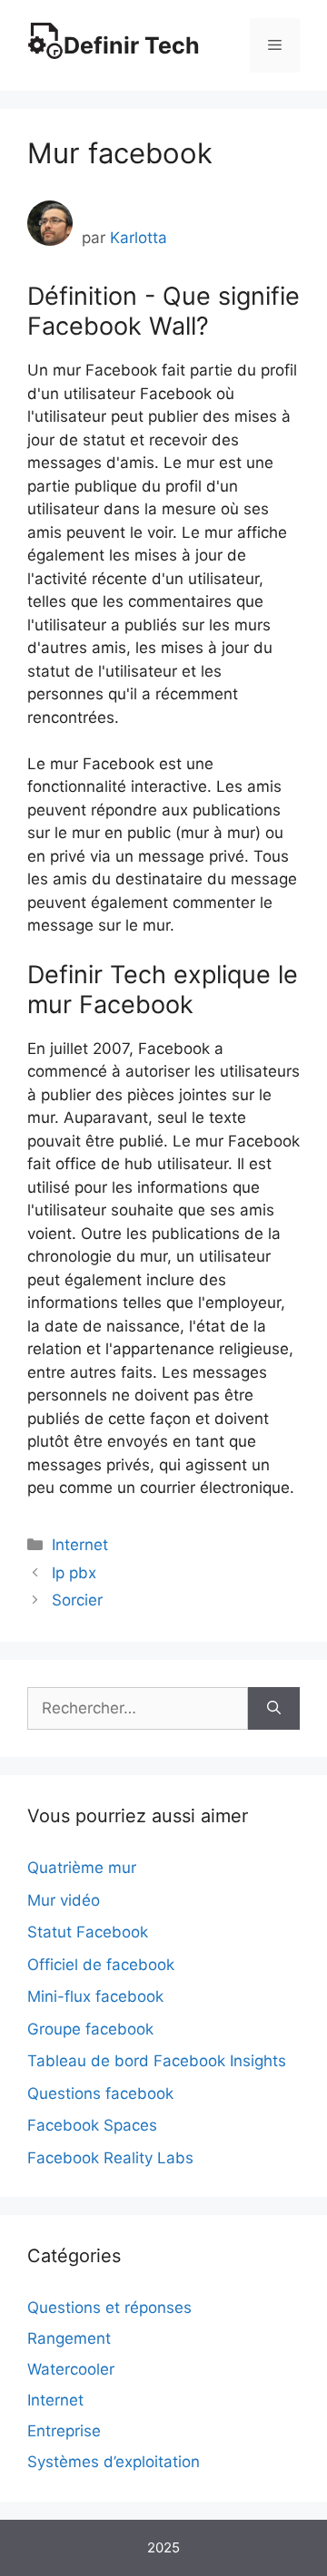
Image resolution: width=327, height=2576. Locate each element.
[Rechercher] (274, 1709)
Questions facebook (100, 2093)
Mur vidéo (64, 1900)
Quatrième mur (82, 1868)
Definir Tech (132, 45)
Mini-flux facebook (95, 1996)
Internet (80, 1545)
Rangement (69, 2338)
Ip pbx (74, 1573)
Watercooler (71, 2369)
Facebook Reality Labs (110, 2158)
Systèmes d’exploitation (114, 2462)
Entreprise (64, 2431)
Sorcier (77, 1600)
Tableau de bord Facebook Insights (157, 2061)
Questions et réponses (109, 2308)
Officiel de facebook (101, 1965)
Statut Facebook (88, 1932)
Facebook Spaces (92, 2125)
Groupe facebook (90, 2029)
